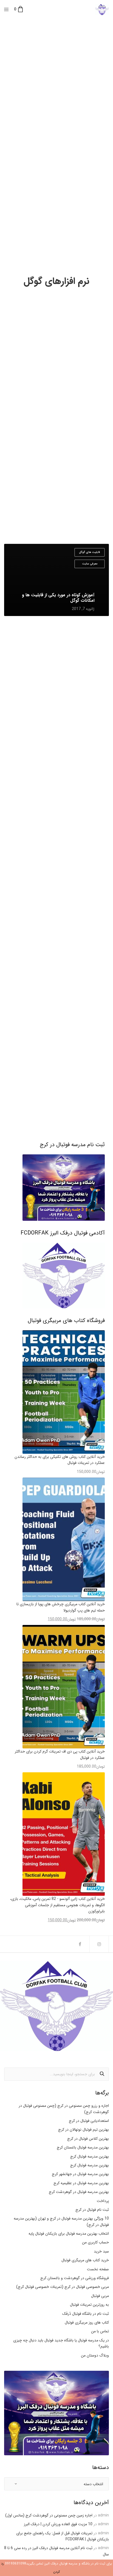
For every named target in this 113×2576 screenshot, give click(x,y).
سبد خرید (101, 2251)
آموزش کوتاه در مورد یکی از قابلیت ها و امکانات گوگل (58, 598)
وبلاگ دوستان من (95, 2355)
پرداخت (103, 2201)
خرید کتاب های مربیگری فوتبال (85, 2260)
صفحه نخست (98, 2269)
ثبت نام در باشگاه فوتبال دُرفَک (86, 2314)
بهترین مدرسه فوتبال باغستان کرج (83, 2147)
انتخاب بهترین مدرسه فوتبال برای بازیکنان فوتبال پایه (69, 2234)
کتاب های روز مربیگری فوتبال (87, 2322)
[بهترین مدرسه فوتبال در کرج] (102, 10)
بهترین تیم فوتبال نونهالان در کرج (84, 2130)
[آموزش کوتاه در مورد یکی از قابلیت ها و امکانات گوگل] (56, 580)
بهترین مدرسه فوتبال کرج (90, 2156)
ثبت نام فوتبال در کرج (92, 2210)
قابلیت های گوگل (90, 552)
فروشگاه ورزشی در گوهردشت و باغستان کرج (75, 2278)
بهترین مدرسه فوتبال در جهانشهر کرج (80, 2174)
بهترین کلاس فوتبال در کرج (88, 2139)
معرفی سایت (90, 564)
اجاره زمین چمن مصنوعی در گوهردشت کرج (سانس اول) (49, 2515)
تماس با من (100, 2331)
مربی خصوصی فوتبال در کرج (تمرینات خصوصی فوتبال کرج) (63, 2287)
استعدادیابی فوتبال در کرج (89, 2121)
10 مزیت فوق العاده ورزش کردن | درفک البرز (58, 2524)
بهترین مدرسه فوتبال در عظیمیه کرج (81, 2183)
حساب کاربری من (95, 2242)
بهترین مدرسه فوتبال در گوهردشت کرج (79, 2192)
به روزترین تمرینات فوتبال (89, 2305)
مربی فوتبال (100, 2296)
